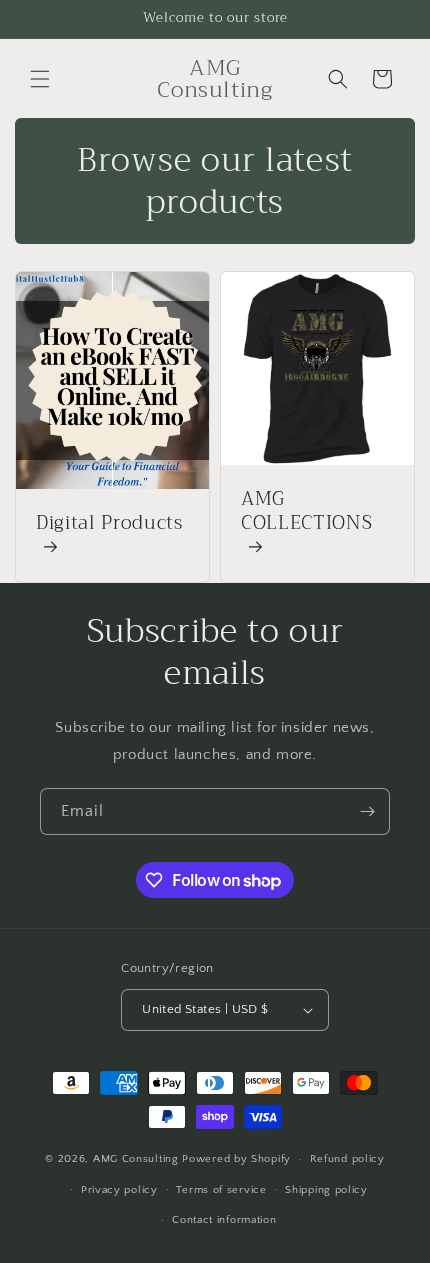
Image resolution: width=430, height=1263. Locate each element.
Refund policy (347, 1159)
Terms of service (221, 1190)
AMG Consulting (138, 1159)
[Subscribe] (367, 811)
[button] (40, 79)
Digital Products (109, 525)
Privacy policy (119, 1190)
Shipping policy (326, 1190)
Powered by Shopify (236, 1159)
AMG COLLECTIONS (306, 513)
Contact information (224, 1220)
